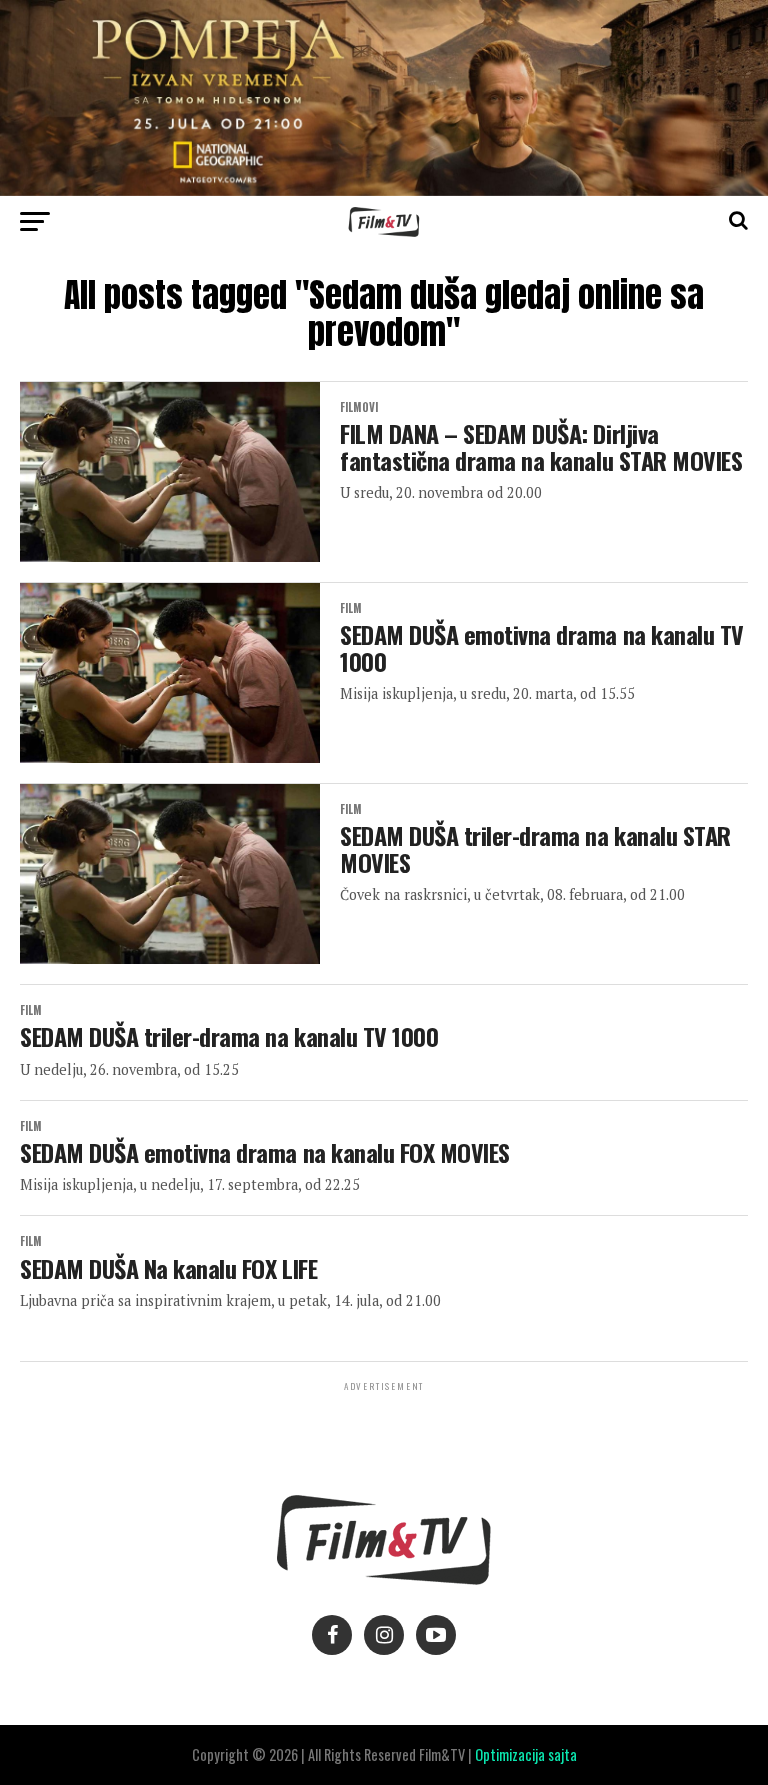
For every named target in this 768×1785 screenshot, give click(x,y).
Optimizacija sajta (526, 1754)
